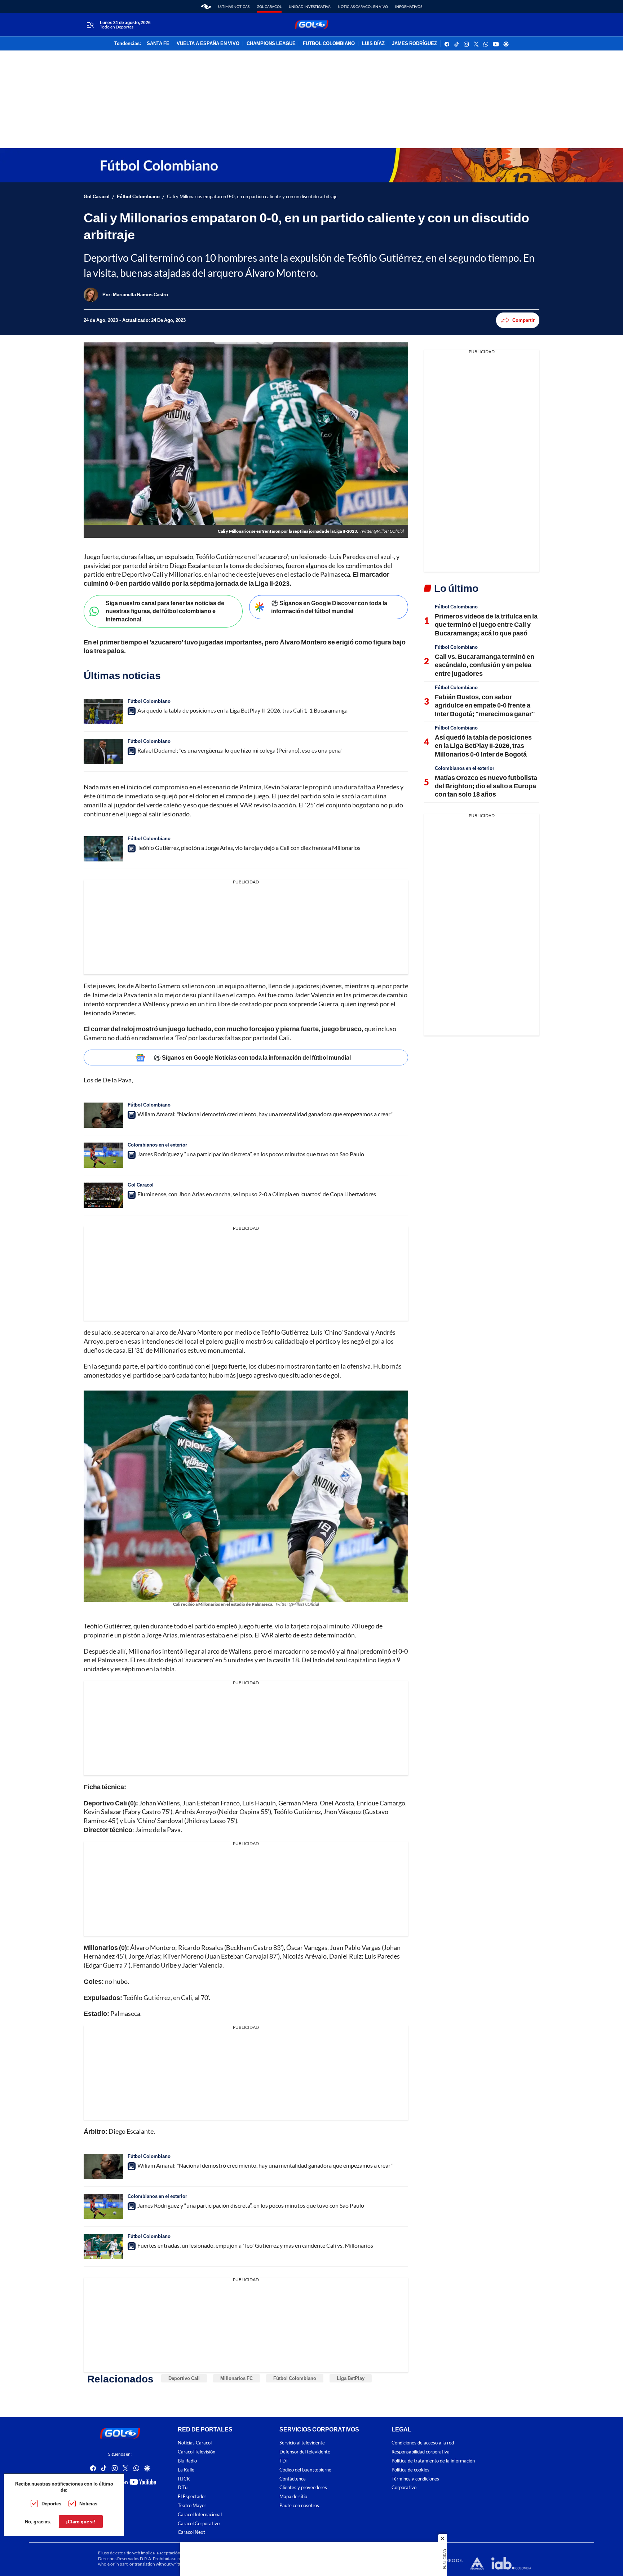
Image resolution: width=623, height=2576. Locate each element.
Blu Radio (187, 2461)
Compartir (523, 320)
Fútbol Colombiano (138, 197)
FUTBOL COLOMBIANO (329, 44)
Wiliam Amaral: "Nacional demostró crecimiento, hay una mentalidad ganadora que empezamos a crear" (265, 1114)
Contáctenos (293, 2479)
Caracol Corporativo (199, 2523)
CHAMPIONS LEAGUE (271, 44)
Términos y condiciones (415, 2479)
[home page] (206, 6)
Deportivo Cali (184, 2378)
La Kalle (186, 2469)
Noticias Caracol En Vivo (363, 6)
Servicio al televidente (302, 2443)
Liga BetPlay (351, 2378)
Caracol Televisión (196, 2452)
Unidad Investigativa (310, 6)
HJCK (184, 2479)
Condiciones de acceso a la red (423, 2443)
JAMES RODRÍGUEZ (414, 44)
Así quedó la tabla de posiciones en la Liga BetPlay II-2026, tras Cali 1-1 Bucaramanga (242, 710)
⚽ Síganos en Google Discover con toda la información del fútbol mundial (329, 607)
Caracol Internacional (200, 2514)
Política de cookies (410, 2469)
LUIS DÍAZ (373, 44)
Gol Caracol (269, 6)
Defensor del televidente (305, 2452)
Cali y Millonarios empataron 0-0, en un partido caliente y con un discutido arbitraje (252, 197)
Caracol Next (191, 2532)
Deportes (51, 2504)
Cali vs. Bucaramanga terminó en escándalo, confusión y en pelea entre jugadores (485, 665)
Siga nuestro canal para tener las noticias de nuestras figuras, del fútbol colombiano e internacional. (165, 611)
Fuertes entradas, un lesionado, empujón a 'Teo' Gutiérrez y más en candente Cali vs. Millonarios (255, 2245)
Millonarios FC (237, 2378)
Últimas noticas (234, 6)
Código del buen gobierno (305, 2469)
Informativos (409, 6)
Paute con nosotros (299, 2506)
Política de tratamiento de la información (433, 2461)
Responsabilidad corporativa (421, 2452)
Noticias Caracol (195, 2443)
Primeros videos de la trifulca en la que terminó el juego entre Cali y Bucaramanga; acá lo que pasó (486, 624)
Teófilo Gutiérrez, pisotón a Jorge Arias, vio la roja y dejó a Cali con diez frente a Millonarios (249, 848)
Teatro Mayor (192, 2506)
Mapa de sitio (293, 2497)
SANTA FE (158, 44)
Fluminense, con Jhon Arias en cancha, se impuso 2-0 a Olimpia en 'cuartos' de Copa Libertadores (257, 1194)
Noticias (88, 2504)
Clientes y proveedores (303, 2488)
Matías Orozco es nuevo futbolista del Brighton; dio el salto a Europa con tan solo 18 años (486, 786)
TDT (284, 2461)
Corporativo (404, 2488)
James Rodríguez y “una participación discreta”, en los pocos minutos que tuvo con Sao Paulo (251, 1154)
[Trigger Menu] (90, 25)
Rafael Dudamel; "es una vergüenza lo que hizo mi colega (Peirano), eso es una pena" (240, 750)
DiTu (183, 2488)
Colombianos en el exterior (157, 1145)
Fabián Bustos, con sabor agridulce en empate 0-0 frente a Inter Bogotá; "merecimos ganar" (485, 705)
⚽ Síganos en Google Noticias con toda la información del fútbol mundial (252, 1057)
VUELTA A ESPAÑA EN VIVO (208, 44)
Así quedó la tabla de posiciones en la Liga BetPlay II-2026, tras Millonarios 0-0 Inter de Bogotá (483, 746)
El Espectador (192, 2497)
